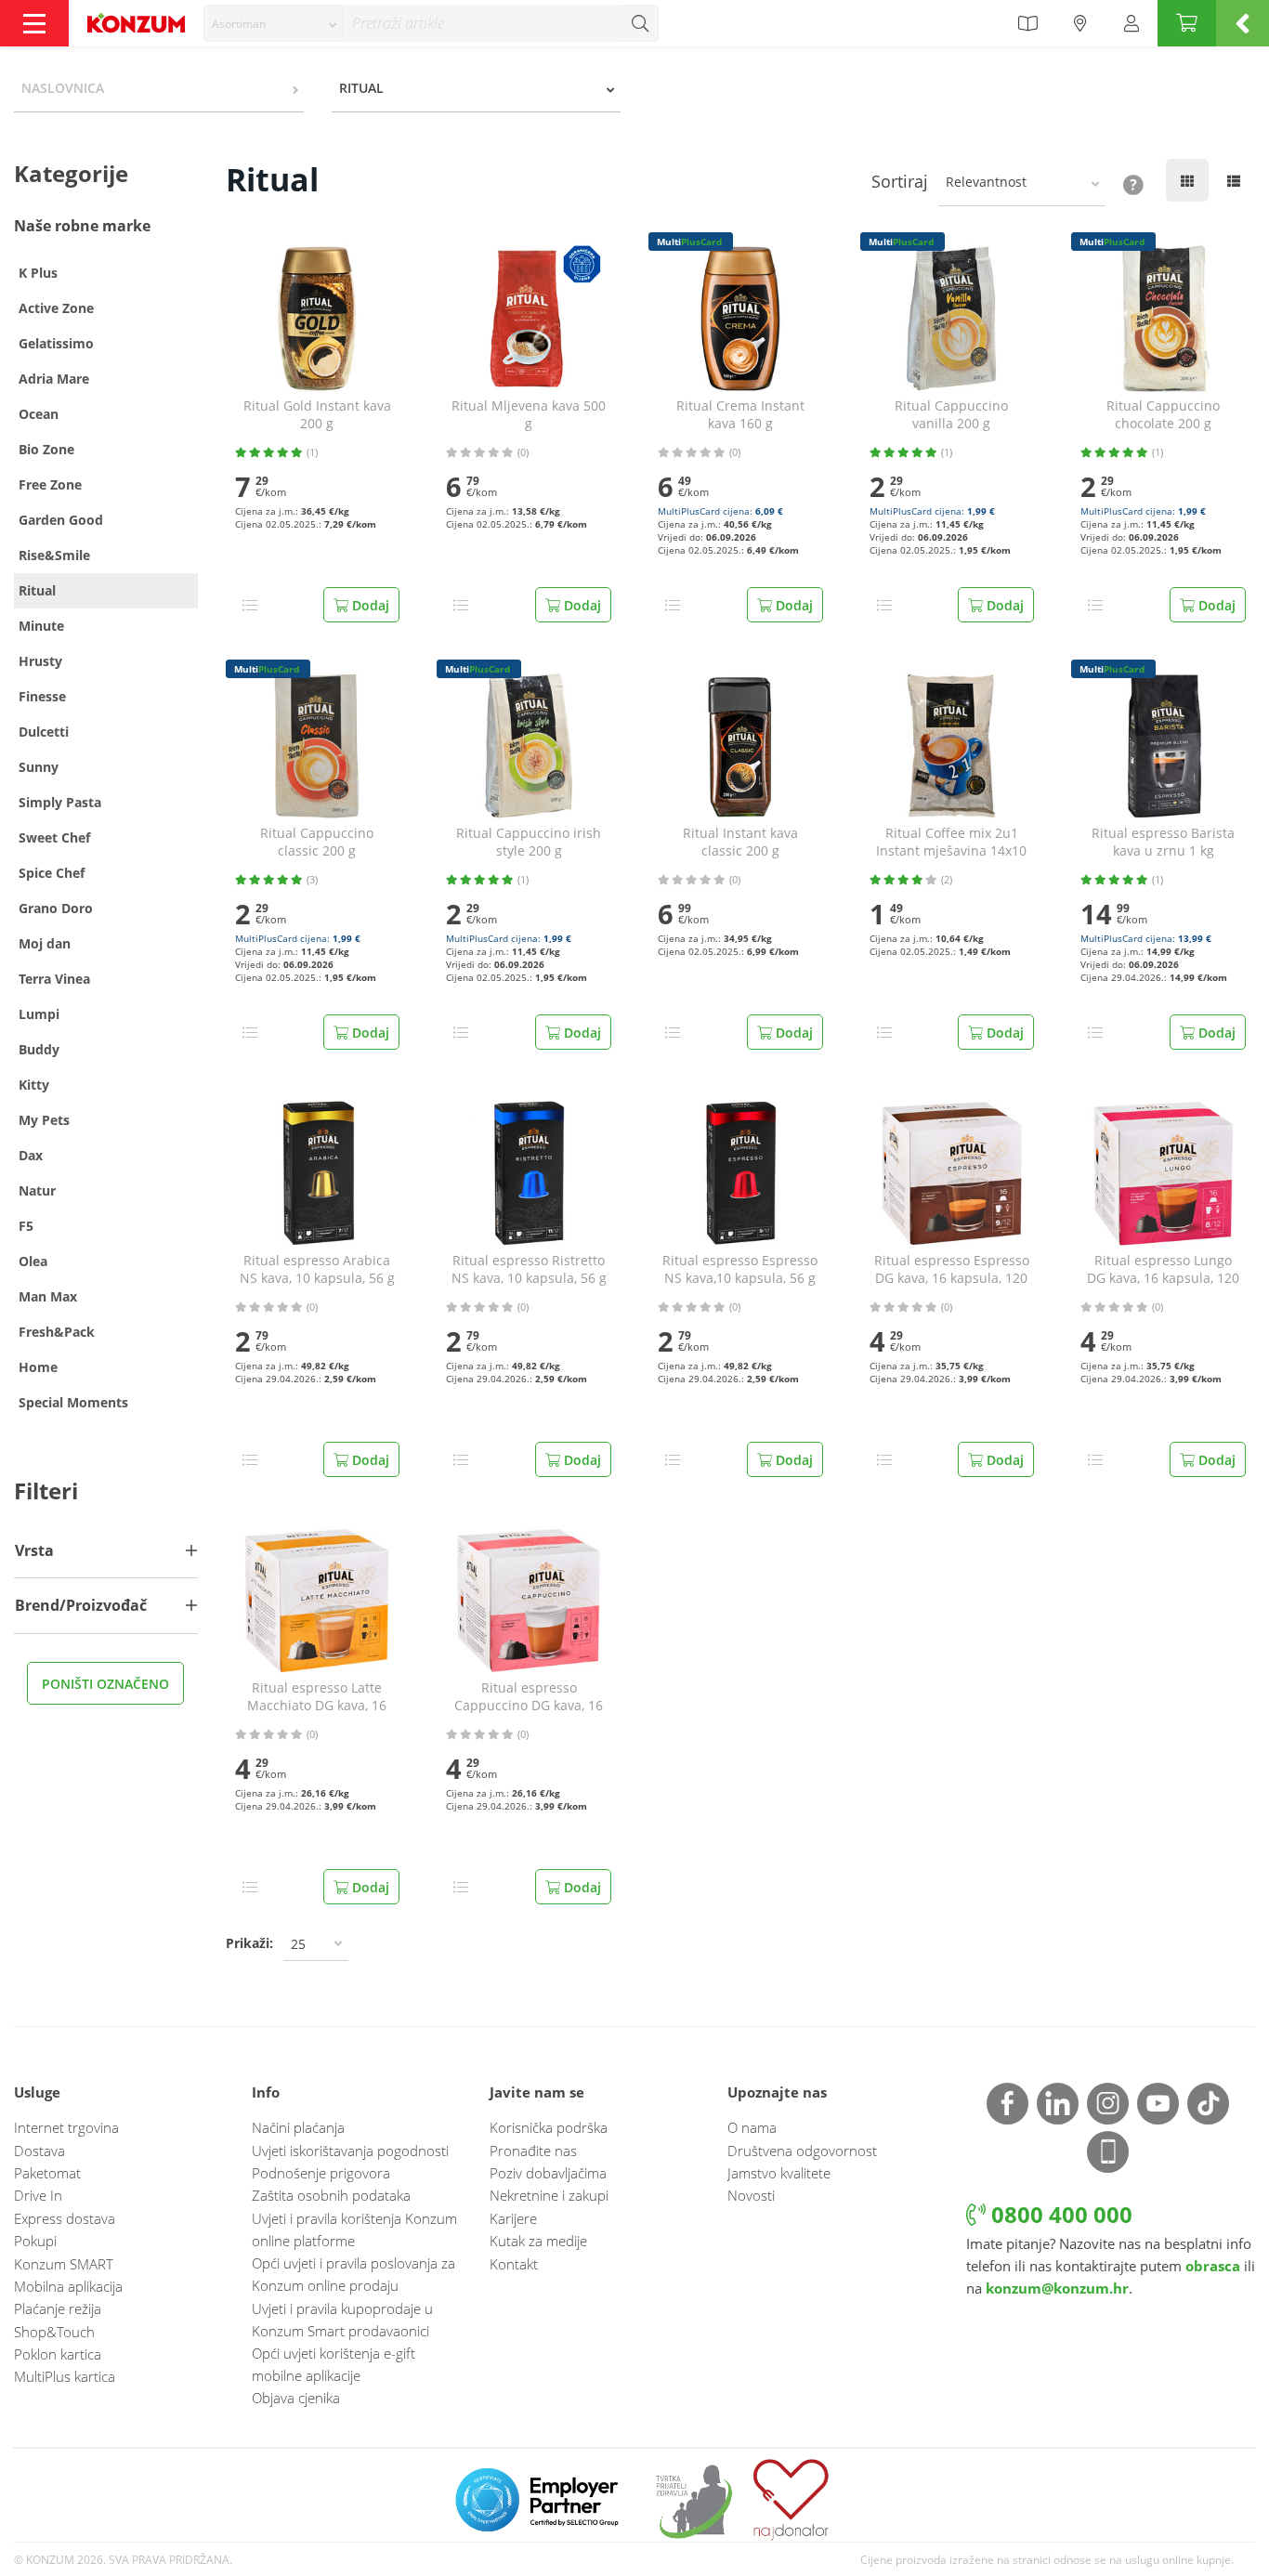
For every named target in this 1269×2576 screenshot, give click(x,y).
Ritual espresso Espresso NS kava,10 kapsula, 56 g (740, 1269)
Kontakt (514, 2264)
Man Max (48, 1296)
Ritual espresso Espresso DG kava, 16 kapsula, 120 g (952, 1270)
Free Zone (50, 484)
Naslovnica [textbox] (63, 88)
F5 (26, 1226)
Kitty (34, 1085)
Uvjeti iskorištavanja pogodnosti (350, 2151)
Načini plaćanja (298, 2127)
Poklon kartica (58, 2354)
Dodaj (369, 605)
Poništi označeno (105, 1684)
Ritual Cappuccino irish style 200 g (529, 842)
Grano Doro (56, 908)
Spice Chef (52, 873)
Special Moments (73, 1402)
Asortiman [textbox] (239, 24)
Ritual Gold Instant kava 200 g (317, 415)
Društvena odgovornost (802, 2151)
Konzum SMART (64, 2264)
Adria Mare (54, 379)
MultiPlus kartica (65, 2376)
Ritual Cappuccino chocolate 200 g (1163, 415)
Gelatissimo (56, 343)
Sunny (39, 767)
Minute (41, 626)
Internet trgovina (66, 2127)
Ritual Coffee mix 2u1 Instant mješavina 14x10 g (951, 843)
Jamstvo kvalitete (779, 2173)
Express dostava (65, 2218)
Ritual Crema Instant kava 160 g (740, 415)
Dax (31, 1155)
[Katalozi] (1027, 23)
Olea (33, 1261)
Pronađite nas (533, 2151)
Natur (37, 1190)
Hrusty (40, 661)
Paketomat (47, 2173)
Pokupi (35, 2241)
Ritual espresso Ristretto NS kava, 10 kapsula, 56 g (529, 1269)
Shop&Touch (54, 2332)
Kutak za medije (538, 2241)
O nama (752, 2127)
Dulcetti (44, 732)
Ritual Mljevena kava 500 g (529, 415)
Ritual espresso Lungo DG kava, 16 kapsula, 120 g (1163, 1270)
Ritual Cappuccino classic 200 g (317, 842)
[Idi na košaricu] (1187, 23)
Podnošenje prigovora (321, 2173)
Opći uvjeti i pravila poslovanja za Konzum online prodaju (353, 2274)
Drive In (38, 2195)
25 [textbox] (298, 1944)
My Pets (44, 1120)
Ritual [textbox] (361, 88)
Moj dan (45, 943)
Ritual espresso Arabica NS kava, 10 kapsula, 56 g (317, 1269)
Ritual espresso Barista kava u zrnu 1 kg (1163, 842)
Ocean (39, 414)
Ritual (37, 590)
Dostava (39, 2151)
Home (38, 1367)
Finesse (42, 696)
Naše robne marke (82, 226)
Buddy (39, 1049)
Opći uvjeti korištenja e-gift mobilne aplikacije (334, 2364)
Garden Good (61, 520)
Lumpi (39, 1014)
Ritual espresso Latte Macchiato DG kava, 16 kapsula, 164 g (317, 1697)
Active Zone (56, 308)
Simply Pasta (60, 802)
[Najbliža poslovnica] (1080, 23)
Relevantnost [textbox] (986, 182)
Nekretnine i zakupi (549, 2195)
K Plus (38, 273)
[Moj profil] (1132, 23)
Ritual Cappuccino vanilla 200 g (951, 415)
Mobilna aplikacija (68, 2286)
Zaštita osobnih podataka (331, 2195)
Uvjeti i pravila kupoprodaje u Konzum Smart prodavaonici (342, 2320)
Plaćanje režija (58, 2308)
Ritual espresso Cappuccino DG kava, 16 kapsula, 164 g (529, 1697)
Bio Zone (46, 449)
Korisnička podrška (549, 2127)
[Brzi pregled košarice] (1243, 23)
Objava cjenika (296, 2398)
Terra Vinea (54, 979)
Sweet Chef (54, 837)
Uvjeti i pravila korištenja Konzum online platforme (354, 2229)
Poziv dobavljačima (548, 2173)
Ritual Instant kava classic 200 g (740, 842)
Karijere (513, 2218)
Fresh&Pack (57, 1332)
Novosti (751, 2195)
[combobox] (273, 23)
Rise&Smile (54, 555)
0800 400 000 (1059, 2214)
